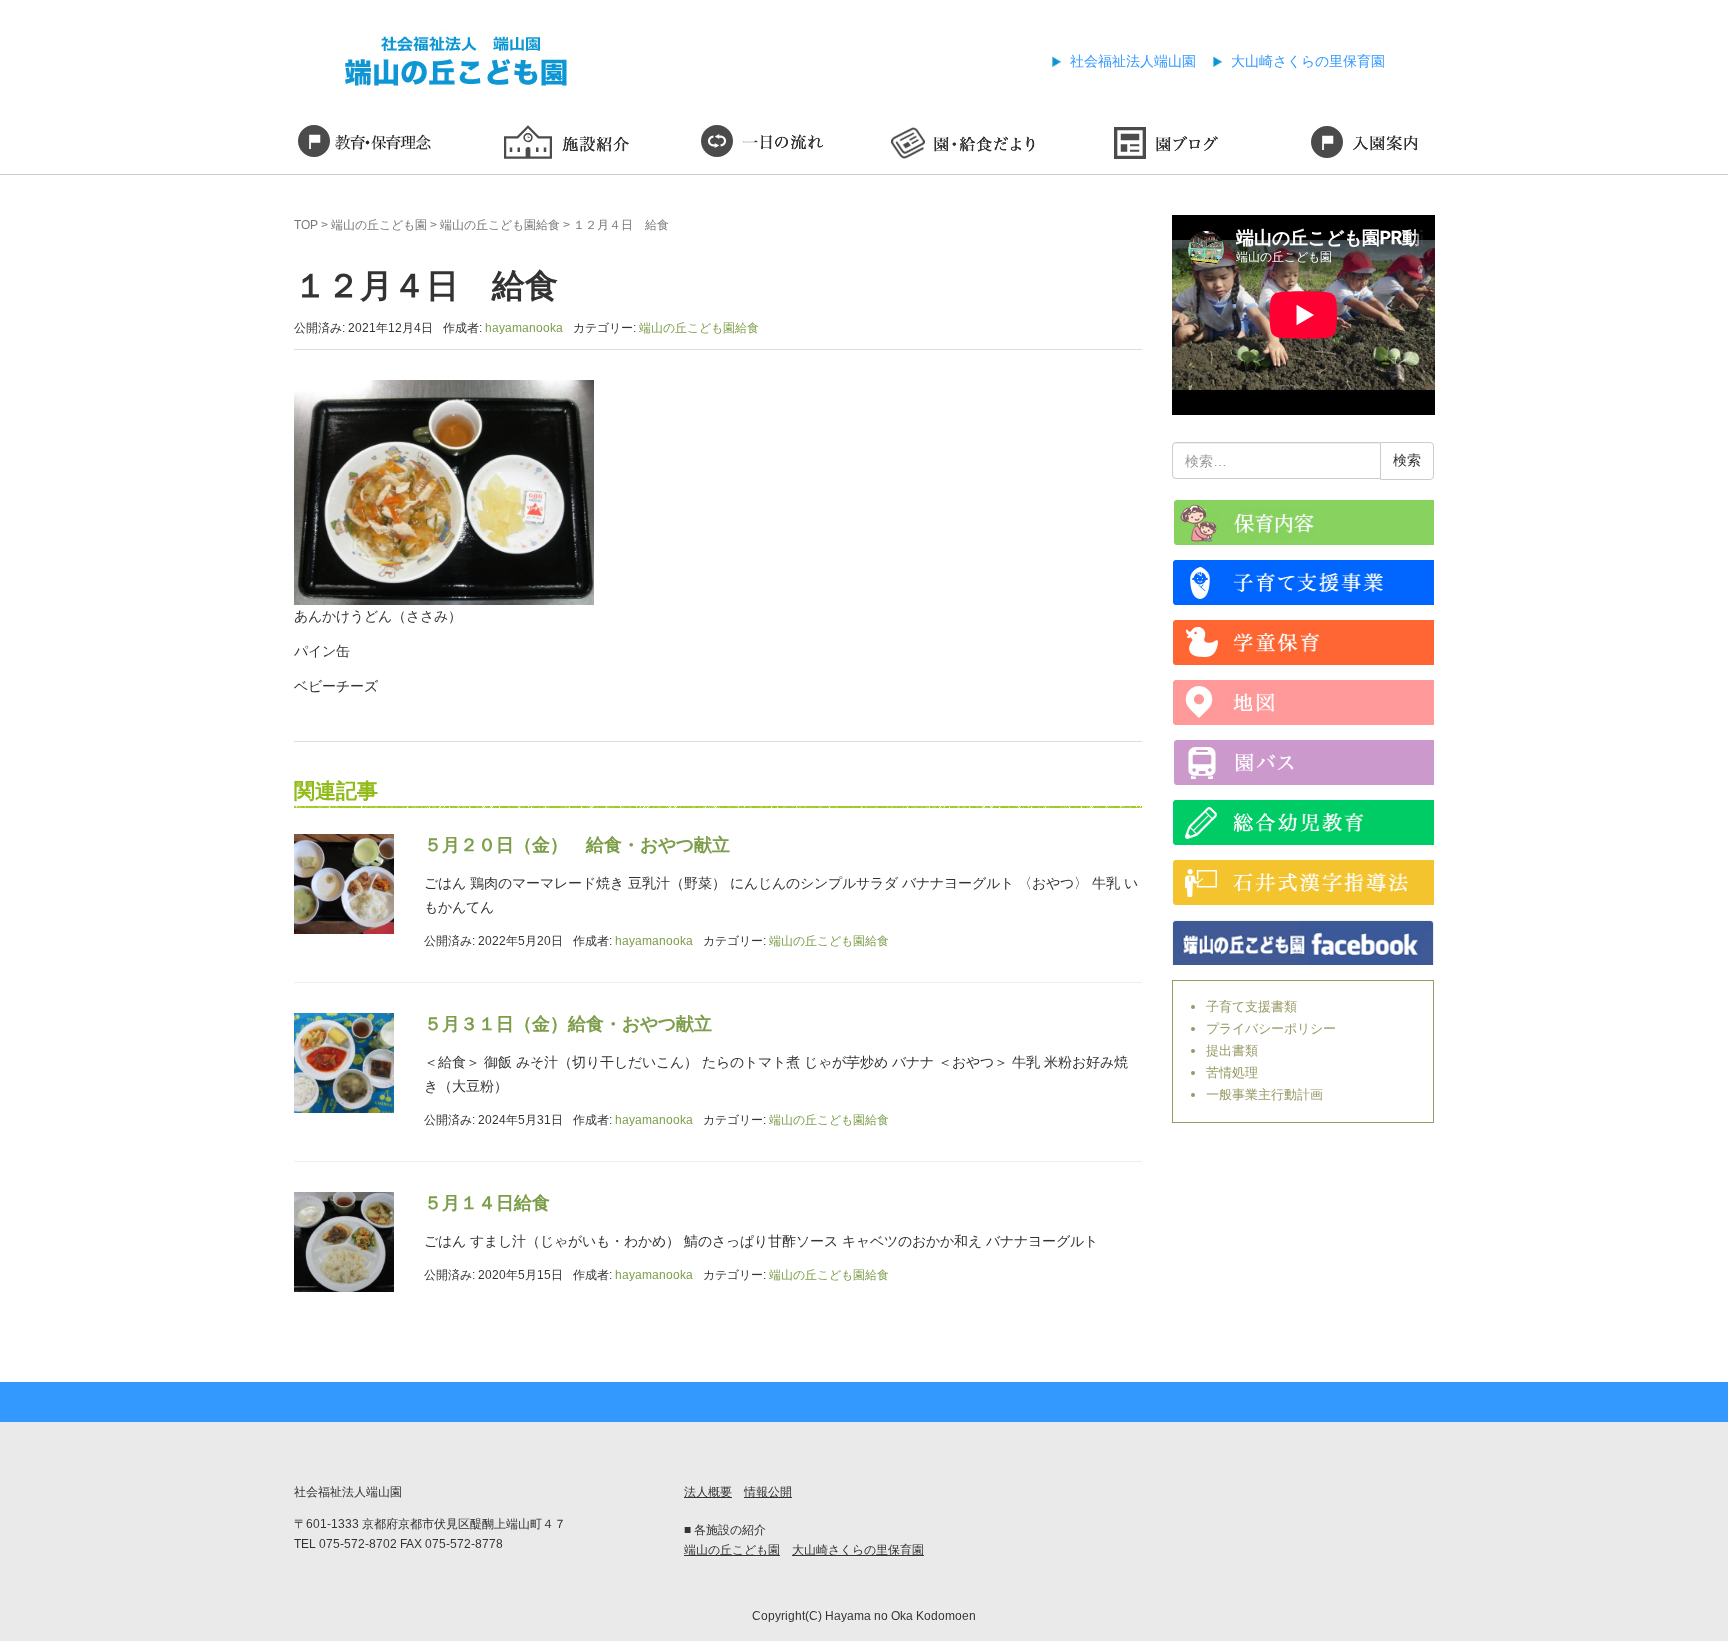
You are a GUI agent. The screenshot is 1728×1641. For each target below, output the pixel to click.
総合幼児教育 (1303, 822)
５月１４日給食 (487, 1203)
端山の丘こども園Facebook (1303, 942)
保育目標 (364, 145)
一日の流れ (764, 145)
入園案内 (1364, 145)
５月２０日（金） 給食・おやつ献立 (577, 845)
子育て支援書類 (1251, 1006)
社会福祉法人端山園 (1133, 61)
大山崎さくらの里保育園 (1308, 61)
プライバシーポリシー (1271, 1028)
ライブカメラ (1303, 522)
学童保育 (1303, 642)
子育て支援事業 (1303, 582)
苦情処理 (1232, 1072)
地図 (1303, 702)
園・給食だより (964, 145)
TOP (306, 225)
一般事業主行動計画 (1264, 1094)
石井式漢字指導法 (1303, 882)
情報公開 (768, 1492)
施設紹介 (564, 145)
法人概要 (708, 1492)
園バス (1303, 762)
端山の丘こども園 (379, 225)
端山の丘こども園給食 (500, 225)
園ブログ (1164, 145)
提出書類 (1232, 1050)
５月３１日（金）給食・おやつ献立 (568, 1024)
